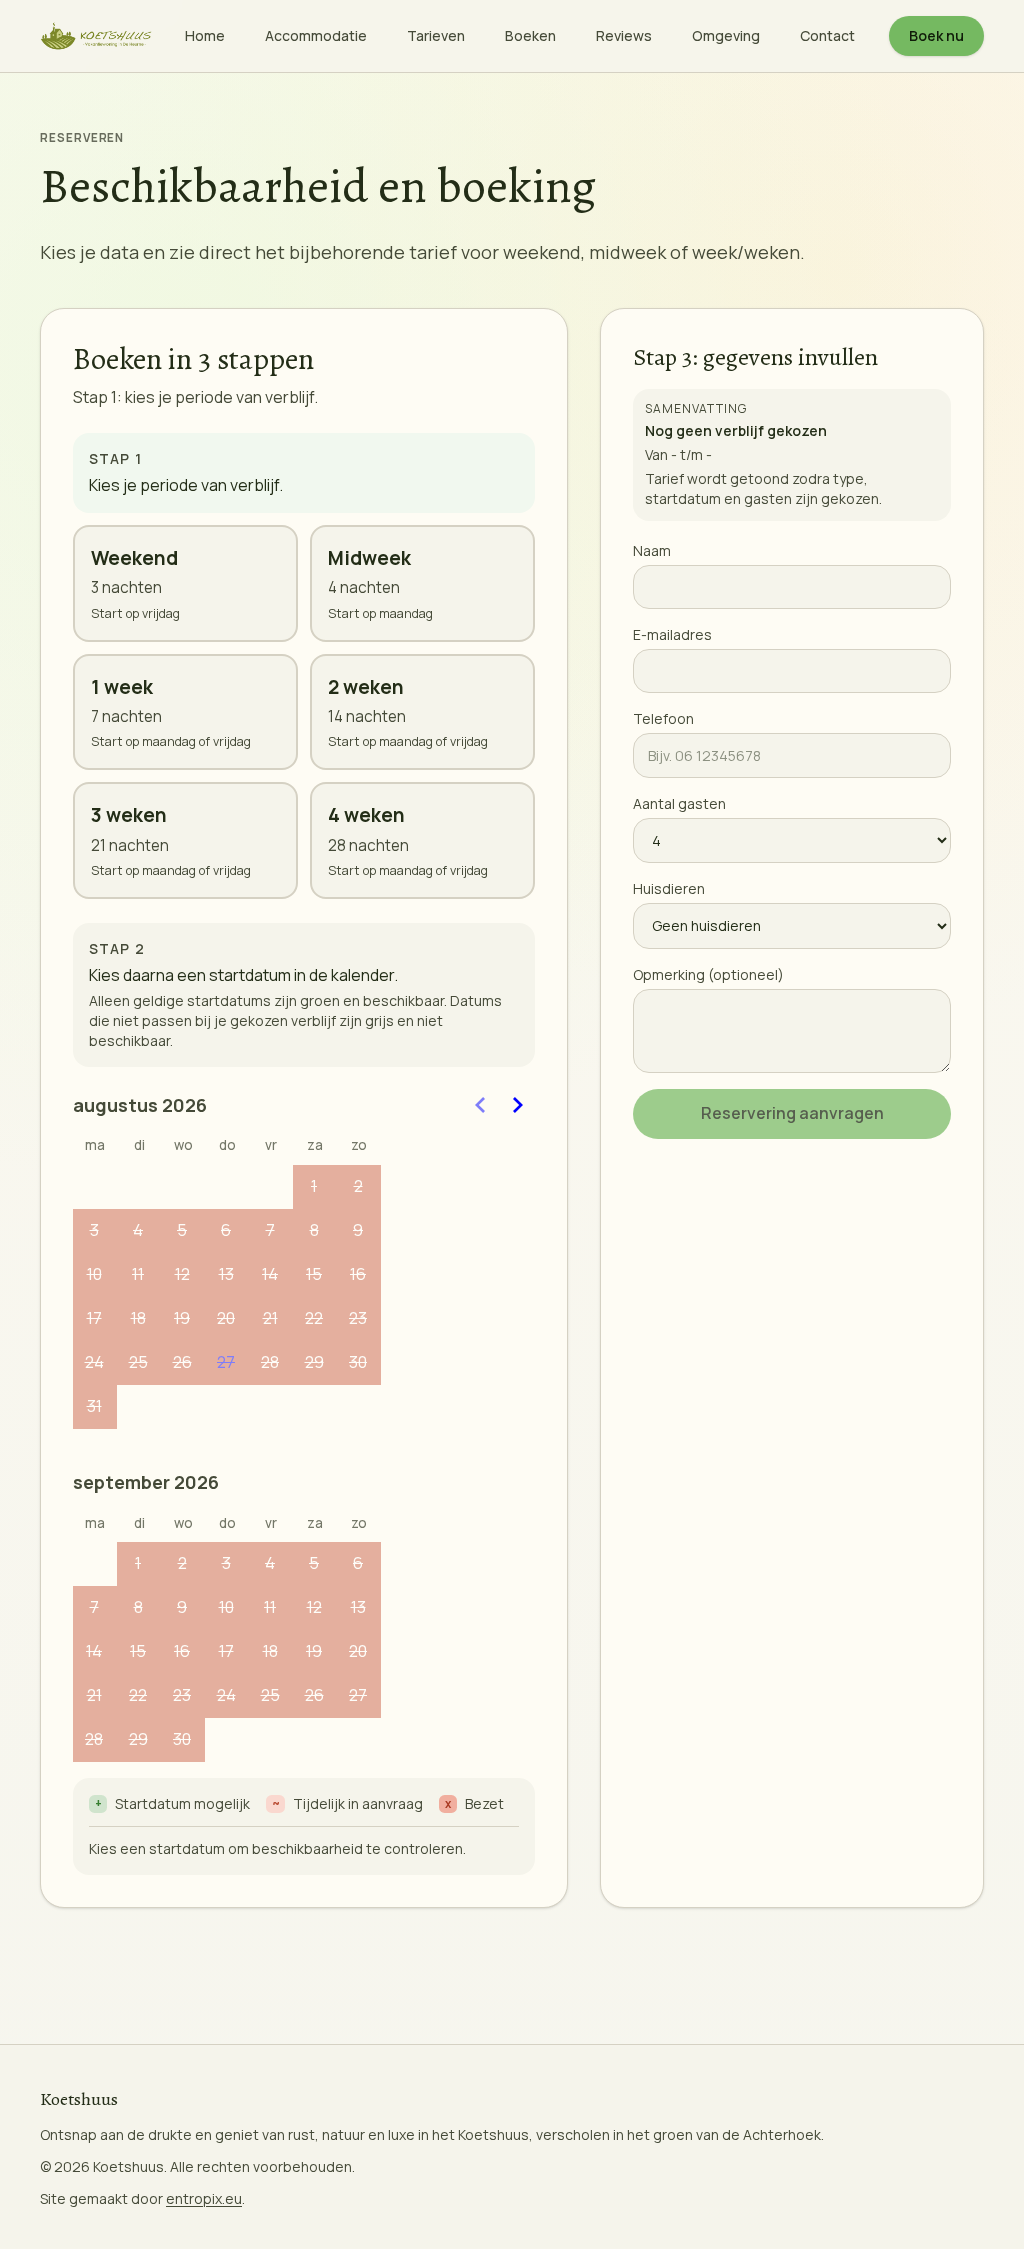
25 (138, 1362)
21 (270, 1318)
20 (226, 1318)
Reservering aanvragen (792, 1113)
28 (270, 1362)
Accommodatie (316, 35)
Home (205, 35)
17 (94, 1318)
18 (138, 1318)
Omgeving (726, 35)
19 (182, 1318)
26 (182, 1362)
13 (226, 1274)
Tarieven (436, 35)
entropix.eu (204, 2198)
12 (182, 1274)
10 (94, 1274)
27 (226, 1362)
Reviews (624, 35)
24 (94, 1362)
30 (358, 1362)
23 (358, 1318)
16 (358, 1274)
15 (314, 1274)
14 (270, 1274)
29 (314, 1362)
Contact (827, 35)
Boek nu (936, 35)
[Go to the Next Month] (517, 1105)
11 (138, 1274)
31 (94, 1406)
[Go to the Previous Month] (481, 1105)
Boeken (530, 35)
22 (314, 1318)
